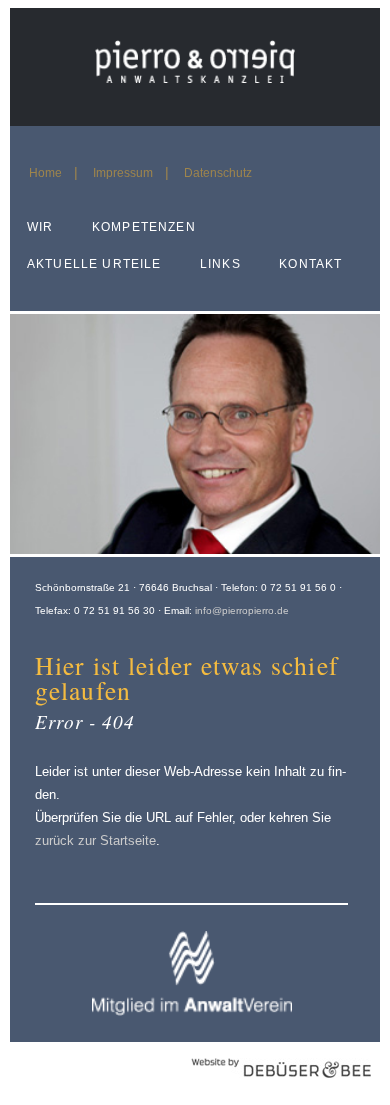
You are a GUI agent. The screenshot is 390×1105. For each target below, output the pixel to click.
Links (220, 264)
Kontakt (310, 264)
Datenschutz (218, 173)
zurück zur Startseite (95, 840)
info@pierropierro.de (242, 610)
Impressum (123, 173)
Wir (40, 227)
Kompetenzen (144, 227)
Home (45, 173)
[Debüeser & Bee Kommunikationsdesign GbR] (281, 1088)
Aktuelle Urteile (94, 264)
